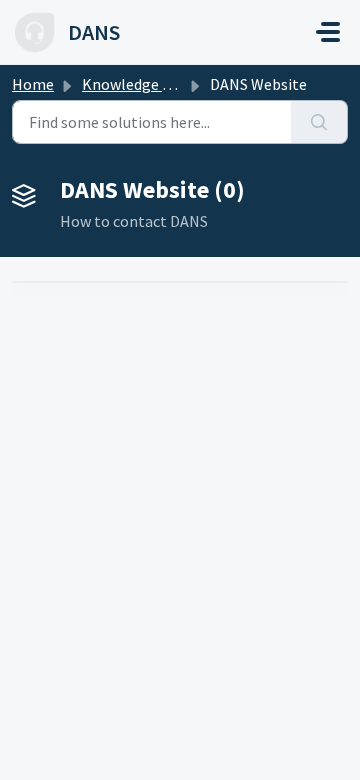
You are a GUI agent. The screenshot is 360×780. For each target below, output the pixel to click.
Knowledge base (138, 84)
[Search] (319, 122)
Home (33, 84)
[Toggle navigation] (328, 32)
